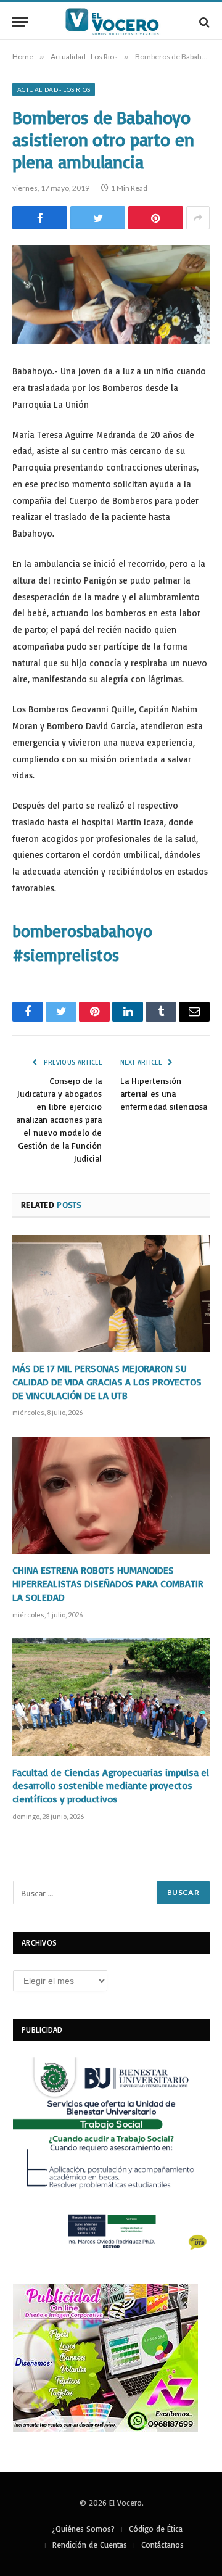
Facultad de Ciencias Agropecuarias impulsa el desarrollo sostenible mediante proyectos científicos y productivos (111, 1786)
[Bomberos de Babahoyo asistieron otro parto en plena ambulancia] (111, 294)
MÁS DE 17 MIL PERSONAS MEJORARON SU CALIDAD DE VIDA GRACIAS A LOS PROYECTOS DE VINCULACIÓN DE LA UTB (107, 1382)
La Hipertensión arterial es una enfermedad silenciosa (164, 1093)
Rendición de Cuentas (90, 2545)
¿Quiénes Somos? (83, 2529)
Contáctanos (162, 2545)
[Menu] (20, 22)
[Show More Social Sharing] (198, 218)
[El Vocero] (117, 22)
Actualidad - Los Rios (54, 89)
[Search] (203, 22)
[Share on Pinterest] (156, 218)
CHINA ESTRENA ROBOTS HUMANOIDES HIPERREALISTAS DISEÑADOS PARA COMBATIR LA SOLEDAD (108, 1583)
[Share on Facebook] (40, 218)
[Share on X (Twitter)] (98, 218)
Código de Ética (156, 2529)
